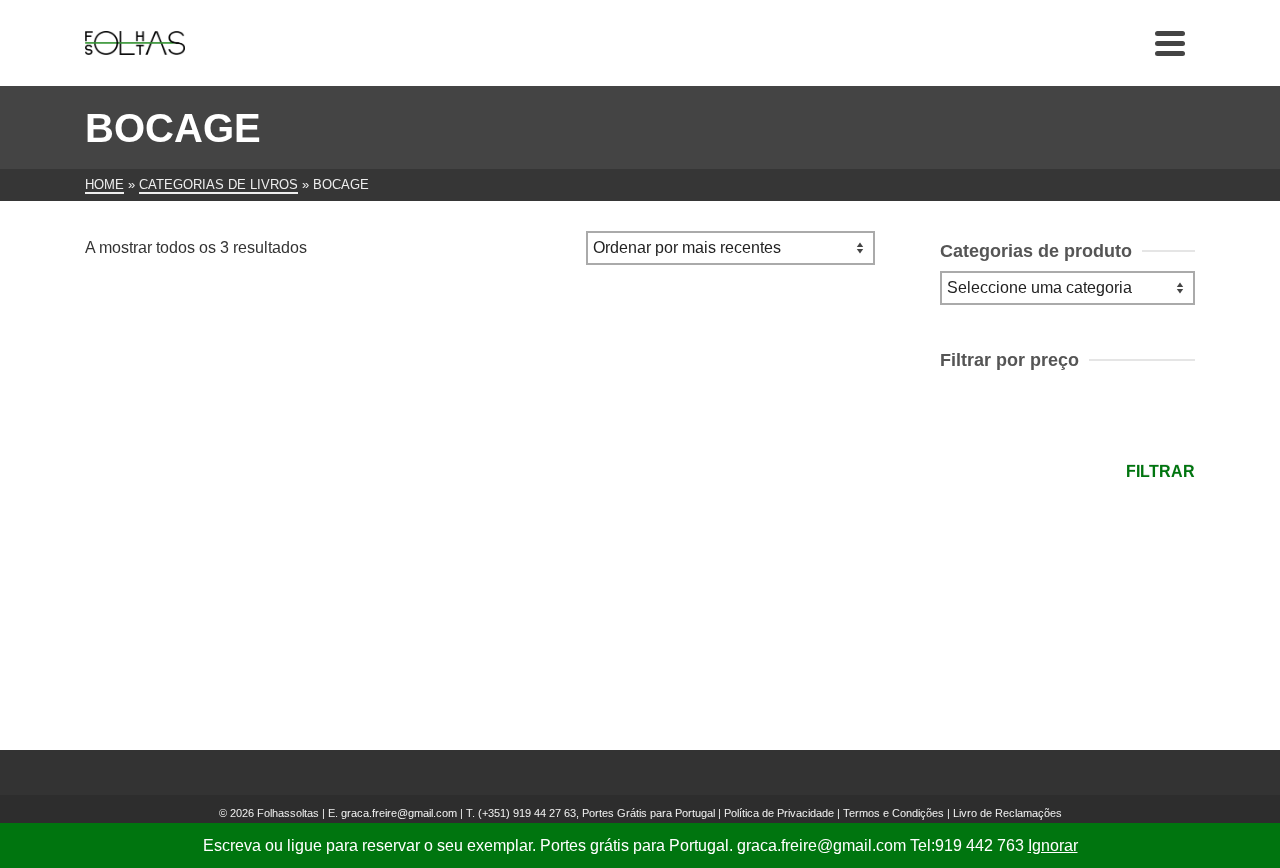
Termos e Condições (893, 813)
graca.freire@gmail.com (399, 813)
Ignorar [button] (1053, 845)
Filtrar (1160, 471)
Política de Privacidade (779, 813)
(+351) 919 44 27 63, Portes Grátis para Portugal (598, 813)
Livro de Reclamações (1007, 813)
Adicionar (210, 591)
